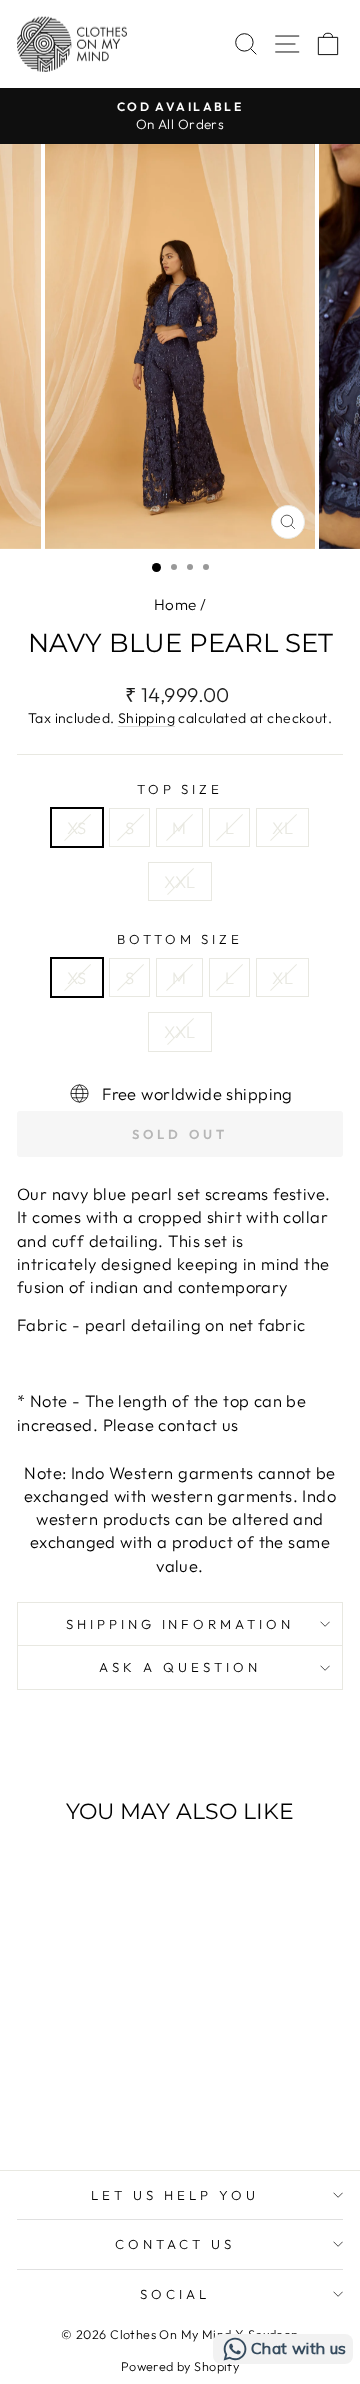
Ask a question (180, 1667)
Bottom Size (180, 939)
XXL (179, 881)
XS (77, 827)
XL (282, 827)
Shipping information (180, 1624)
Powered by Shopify (180, 2366)
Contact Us (175, 2244)
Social (175, 2294)
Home (175, 604)
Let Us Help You (175, 2195)
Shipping (146, 718)
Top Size (180, 789)
